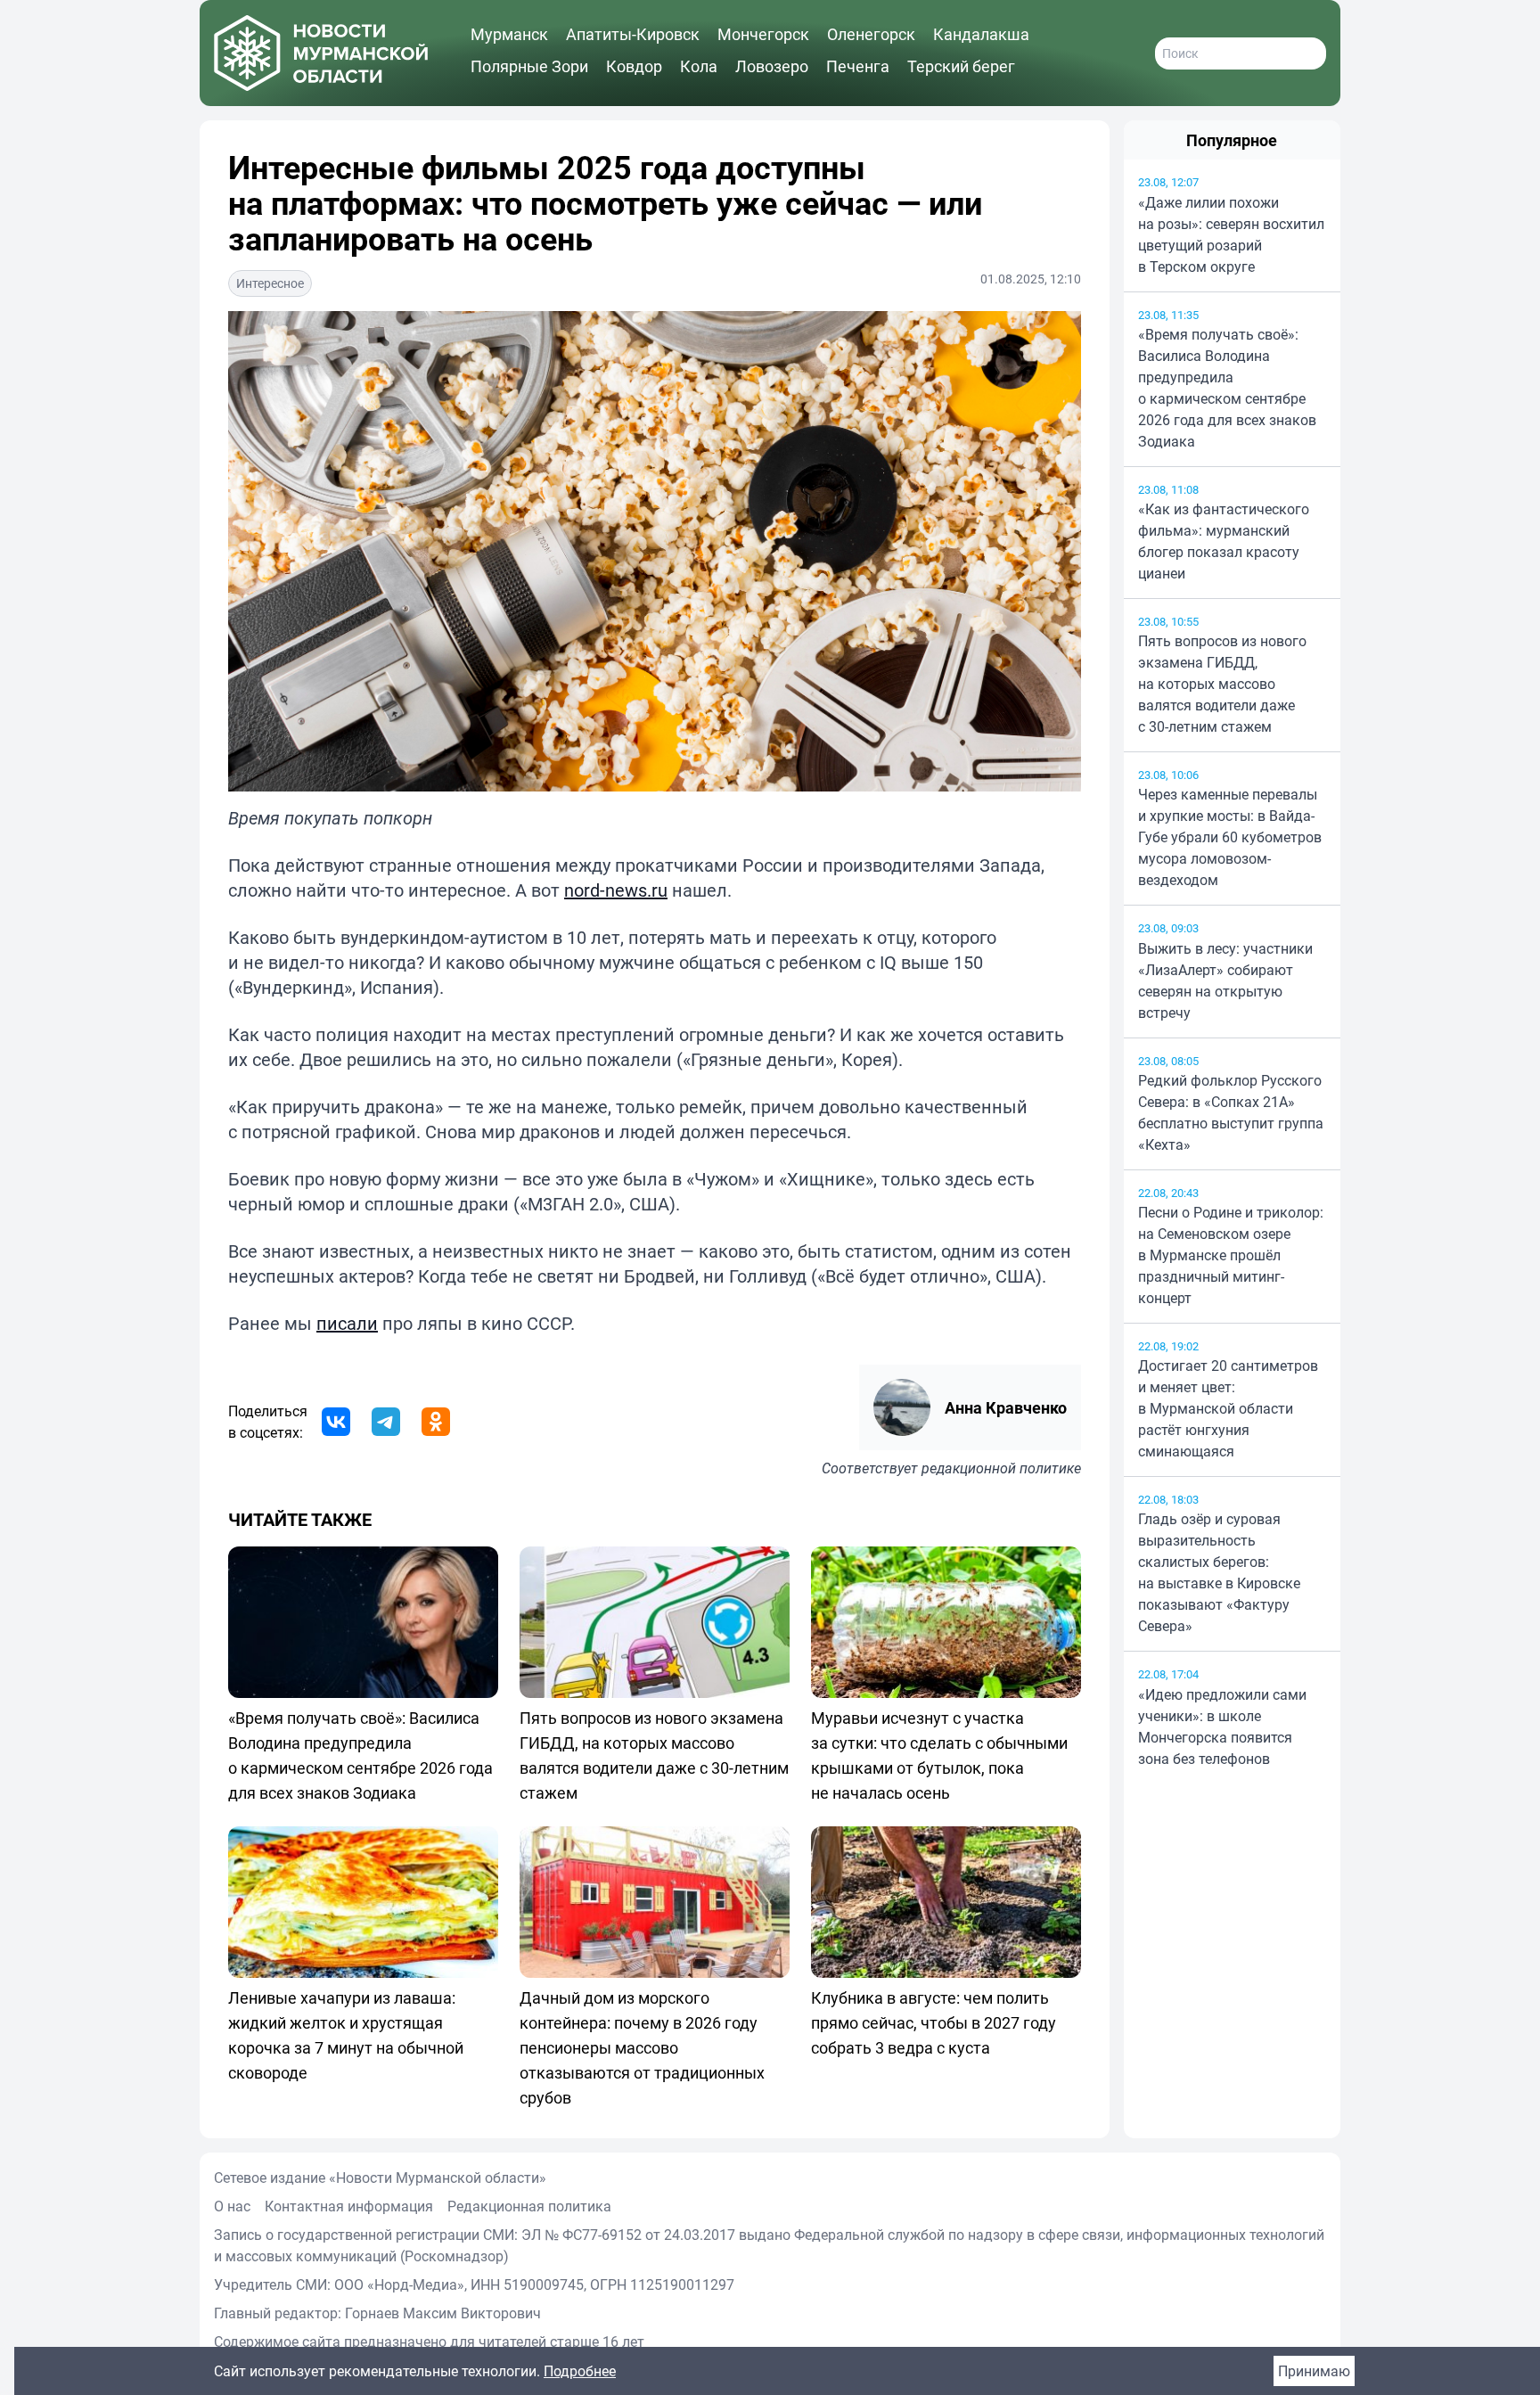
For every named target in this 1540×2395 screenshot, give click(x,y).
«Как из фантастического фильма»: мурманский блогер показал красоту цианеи (1224, 541)
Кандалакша (981, 34)
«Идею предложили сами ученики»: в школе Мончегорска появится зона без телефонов (1222, 1727)
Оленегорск (871, 34)
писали (347, 1323)
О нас (232, 2206)
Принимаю (1314, 2371)
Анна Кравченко (1006, 1407)
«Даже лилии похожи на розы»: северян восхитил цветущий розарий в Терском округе (1231, 234)
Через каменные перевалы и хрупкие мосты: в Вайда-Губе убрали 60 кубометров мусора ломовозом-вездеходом (1230, 837)
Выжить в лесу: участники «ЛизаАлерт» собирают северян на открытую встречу (1225, 980)
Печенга (858, 66)
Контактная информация (349, 2206)
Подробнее (580, 2371)
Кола (699, 66)
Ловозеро (772, 66)
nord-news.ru (616, 890)
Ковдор (634, 66)
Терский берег (961, 66)
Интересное (270, 283)
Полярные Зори (529, 66)
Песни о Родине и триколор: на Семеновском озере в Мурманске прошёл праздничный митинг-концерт (1231, 1255)
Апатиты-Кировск (633, 34)
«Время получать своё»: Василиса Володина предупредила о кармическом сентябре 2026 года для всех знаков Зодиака (1227, 388)
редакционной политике (1001, 1468)
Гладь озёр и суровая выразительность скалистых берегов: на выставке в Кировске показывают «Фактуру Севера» (1219, 1572)
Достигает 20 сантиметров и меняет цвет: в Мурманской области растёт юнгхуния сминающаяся (1228, 1408)
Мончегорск (763, 34)
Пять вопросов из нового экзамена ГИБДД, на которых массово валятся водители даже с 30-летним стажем (1222, 684)
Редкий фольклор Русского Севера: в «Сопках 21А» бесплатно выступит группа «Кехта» (1231, 1112)
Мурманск (509, 34)
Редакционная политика (529, 2206)
